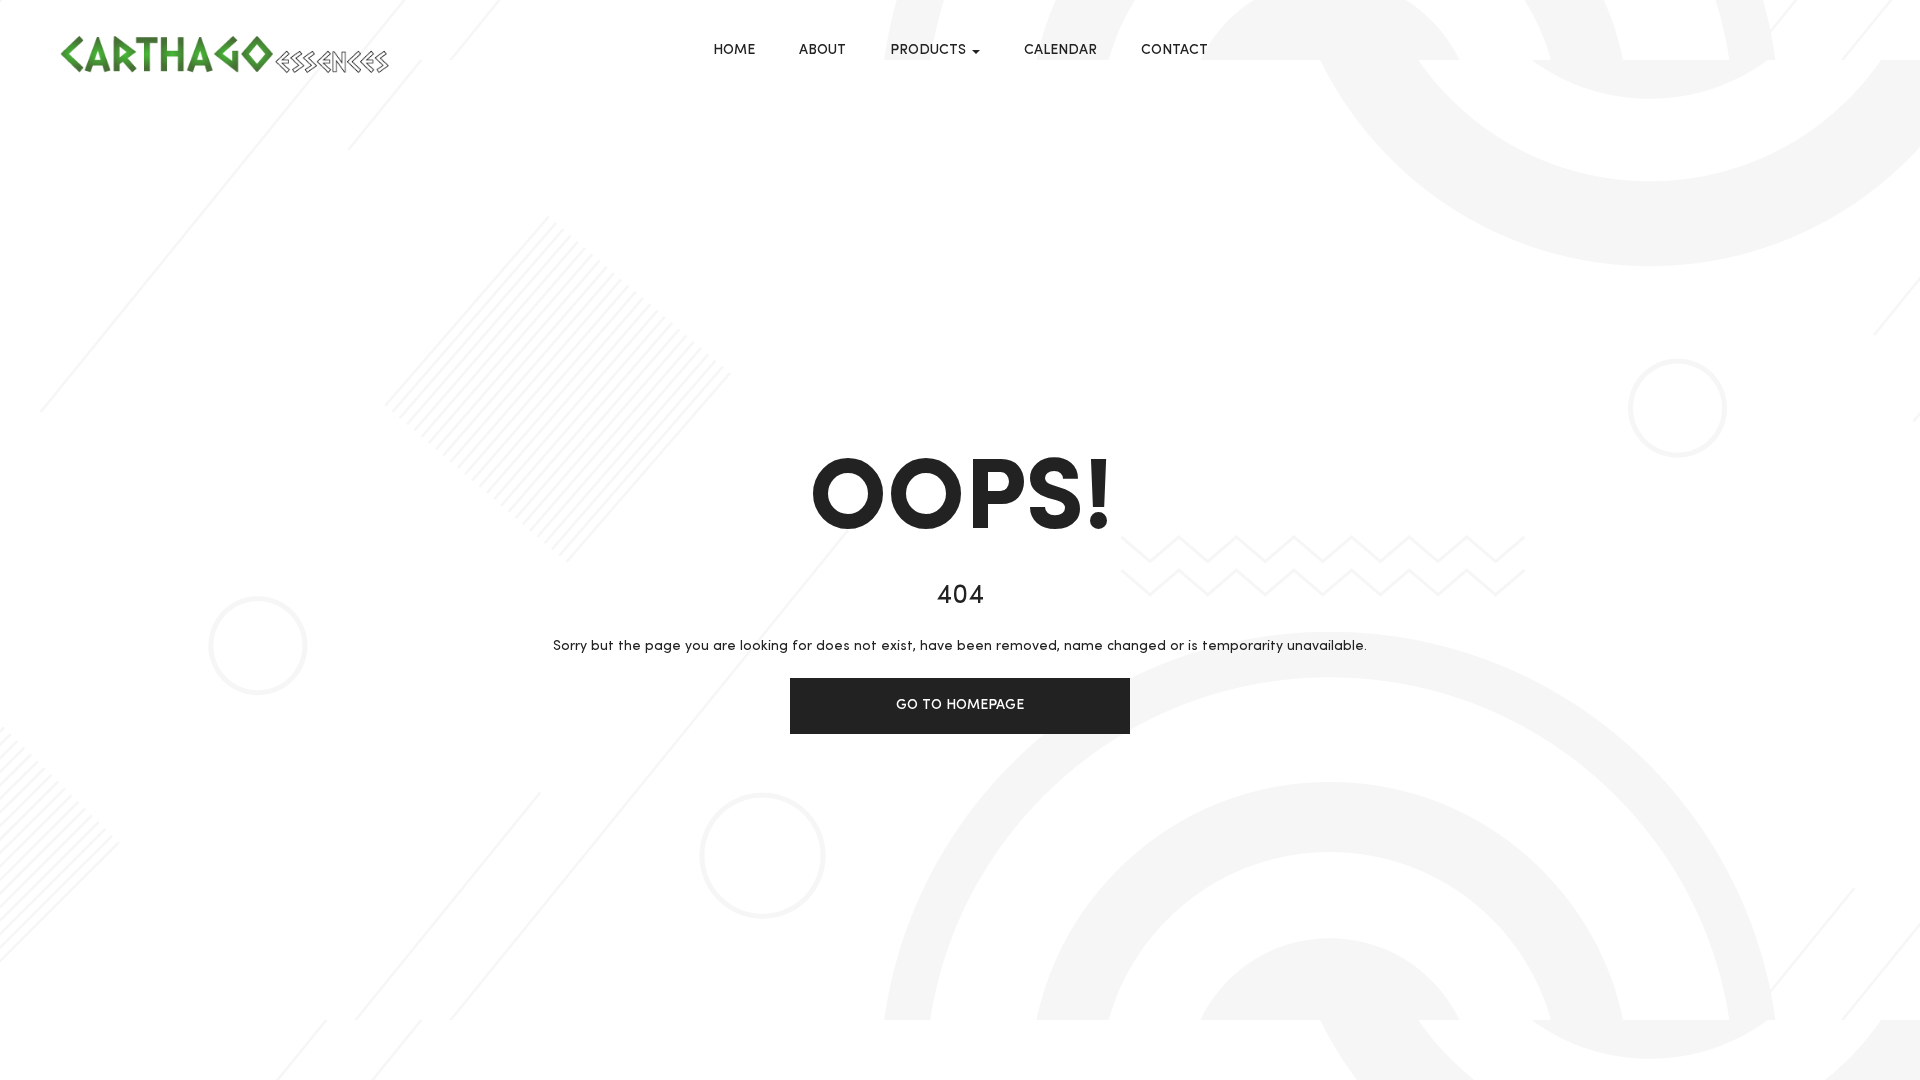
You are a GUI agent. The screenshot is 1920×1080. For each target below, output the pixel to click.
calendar (1060, 50)
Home (734, 50)
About (822, 50)
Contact (1174, 50)
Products (930, 50)
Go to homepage (960, 705)
